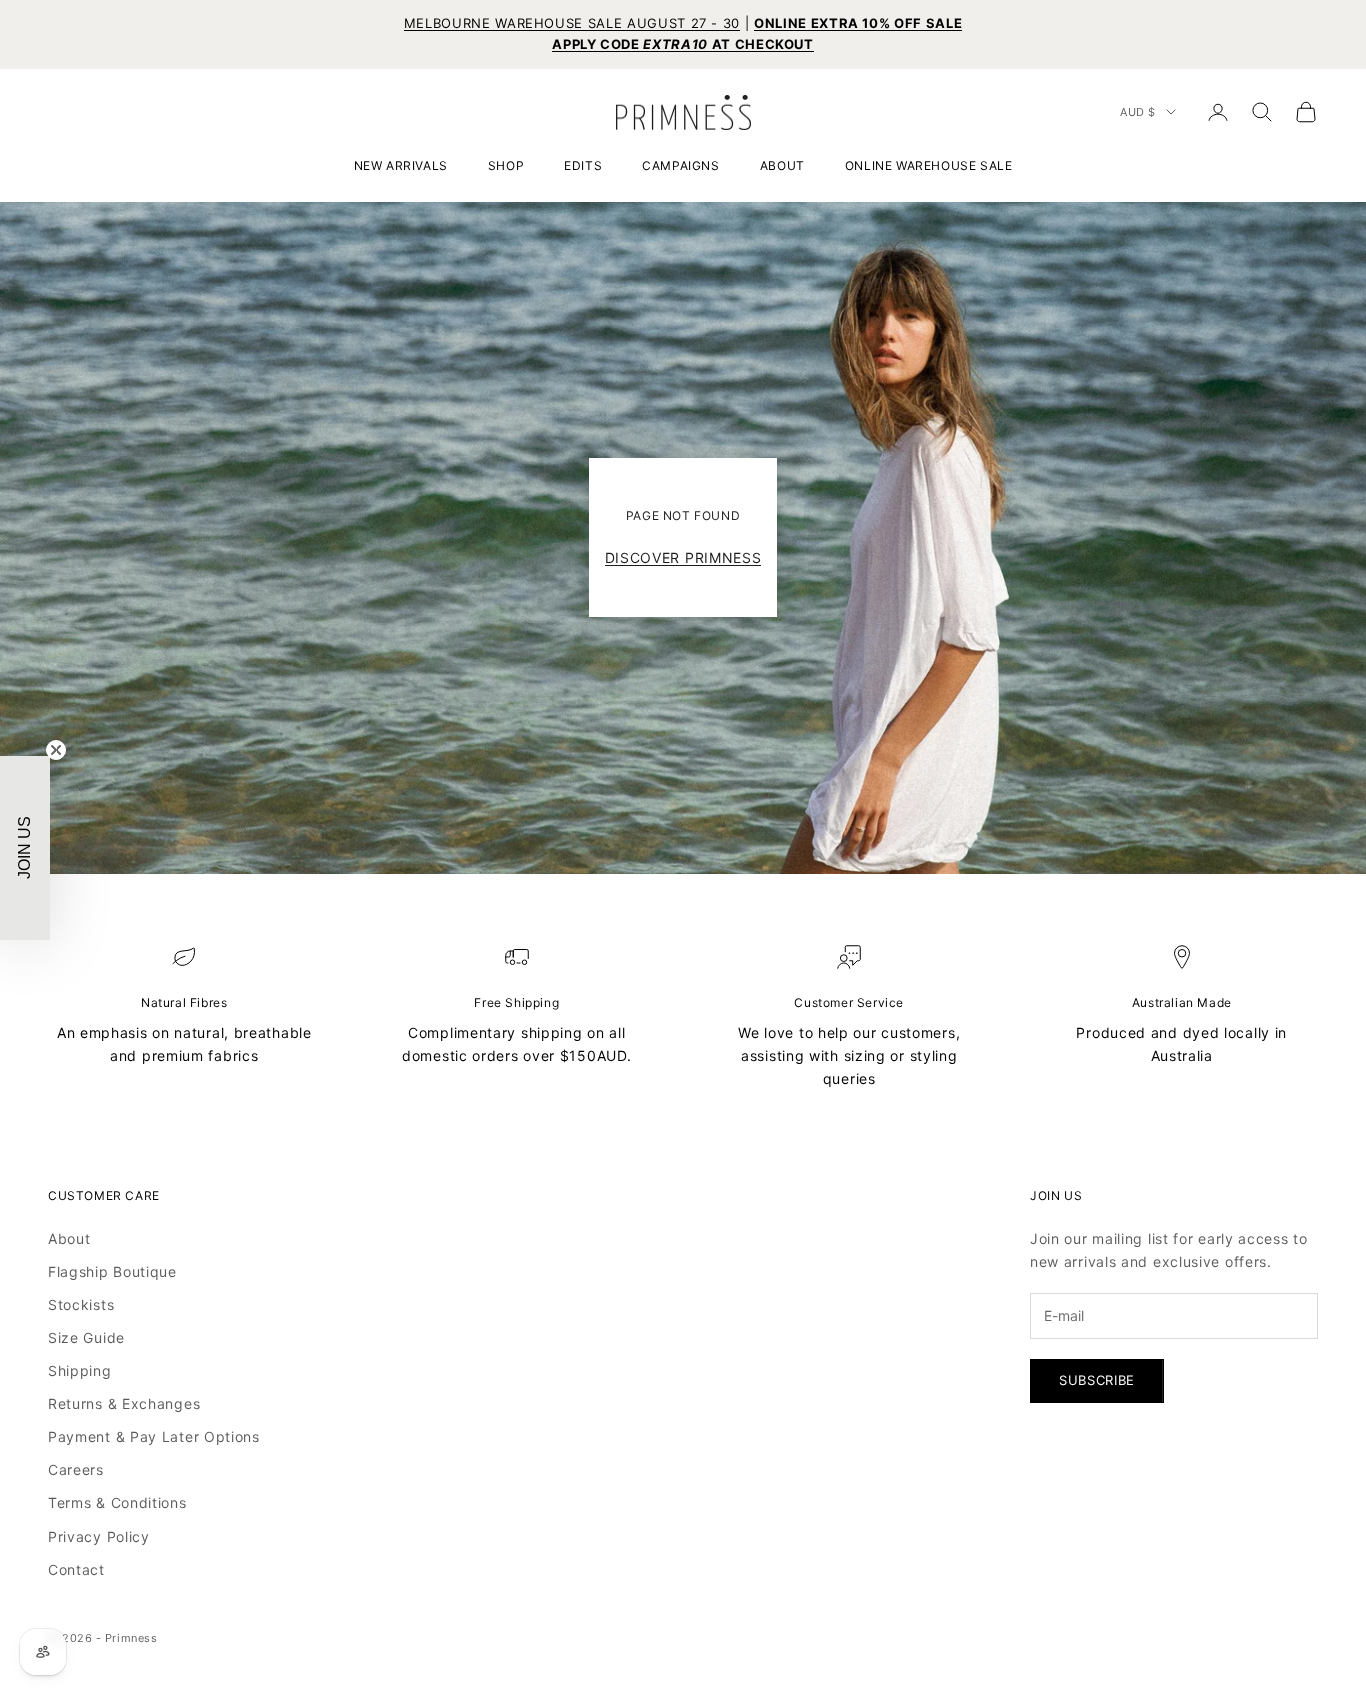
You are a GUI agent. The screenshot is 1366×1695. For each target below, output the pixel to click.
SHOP (506, 165)
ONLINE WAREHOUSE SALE (929, 165)
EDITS (583, 165)
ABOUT (782, 165)
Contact (76, 1569)
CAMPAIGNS (680, 165)
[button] (25, 848)
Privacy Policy (99, 1536)
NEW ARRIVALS (401, 165)
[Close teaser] (56, 750)
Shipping (80, 1370)
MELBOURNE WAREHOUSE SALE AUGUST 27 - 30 (572, 23)
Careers (76, 1469)
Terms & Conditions (117, 1502)
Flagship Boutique (112, 1271)
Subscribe (1097, 1380)
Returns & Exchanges (124, 1403)
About (69, 1238)
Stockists (81, 1304)
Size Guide (86, 1337)
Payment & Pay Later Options (154, 1436)
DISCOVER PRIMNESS (683, 557)
